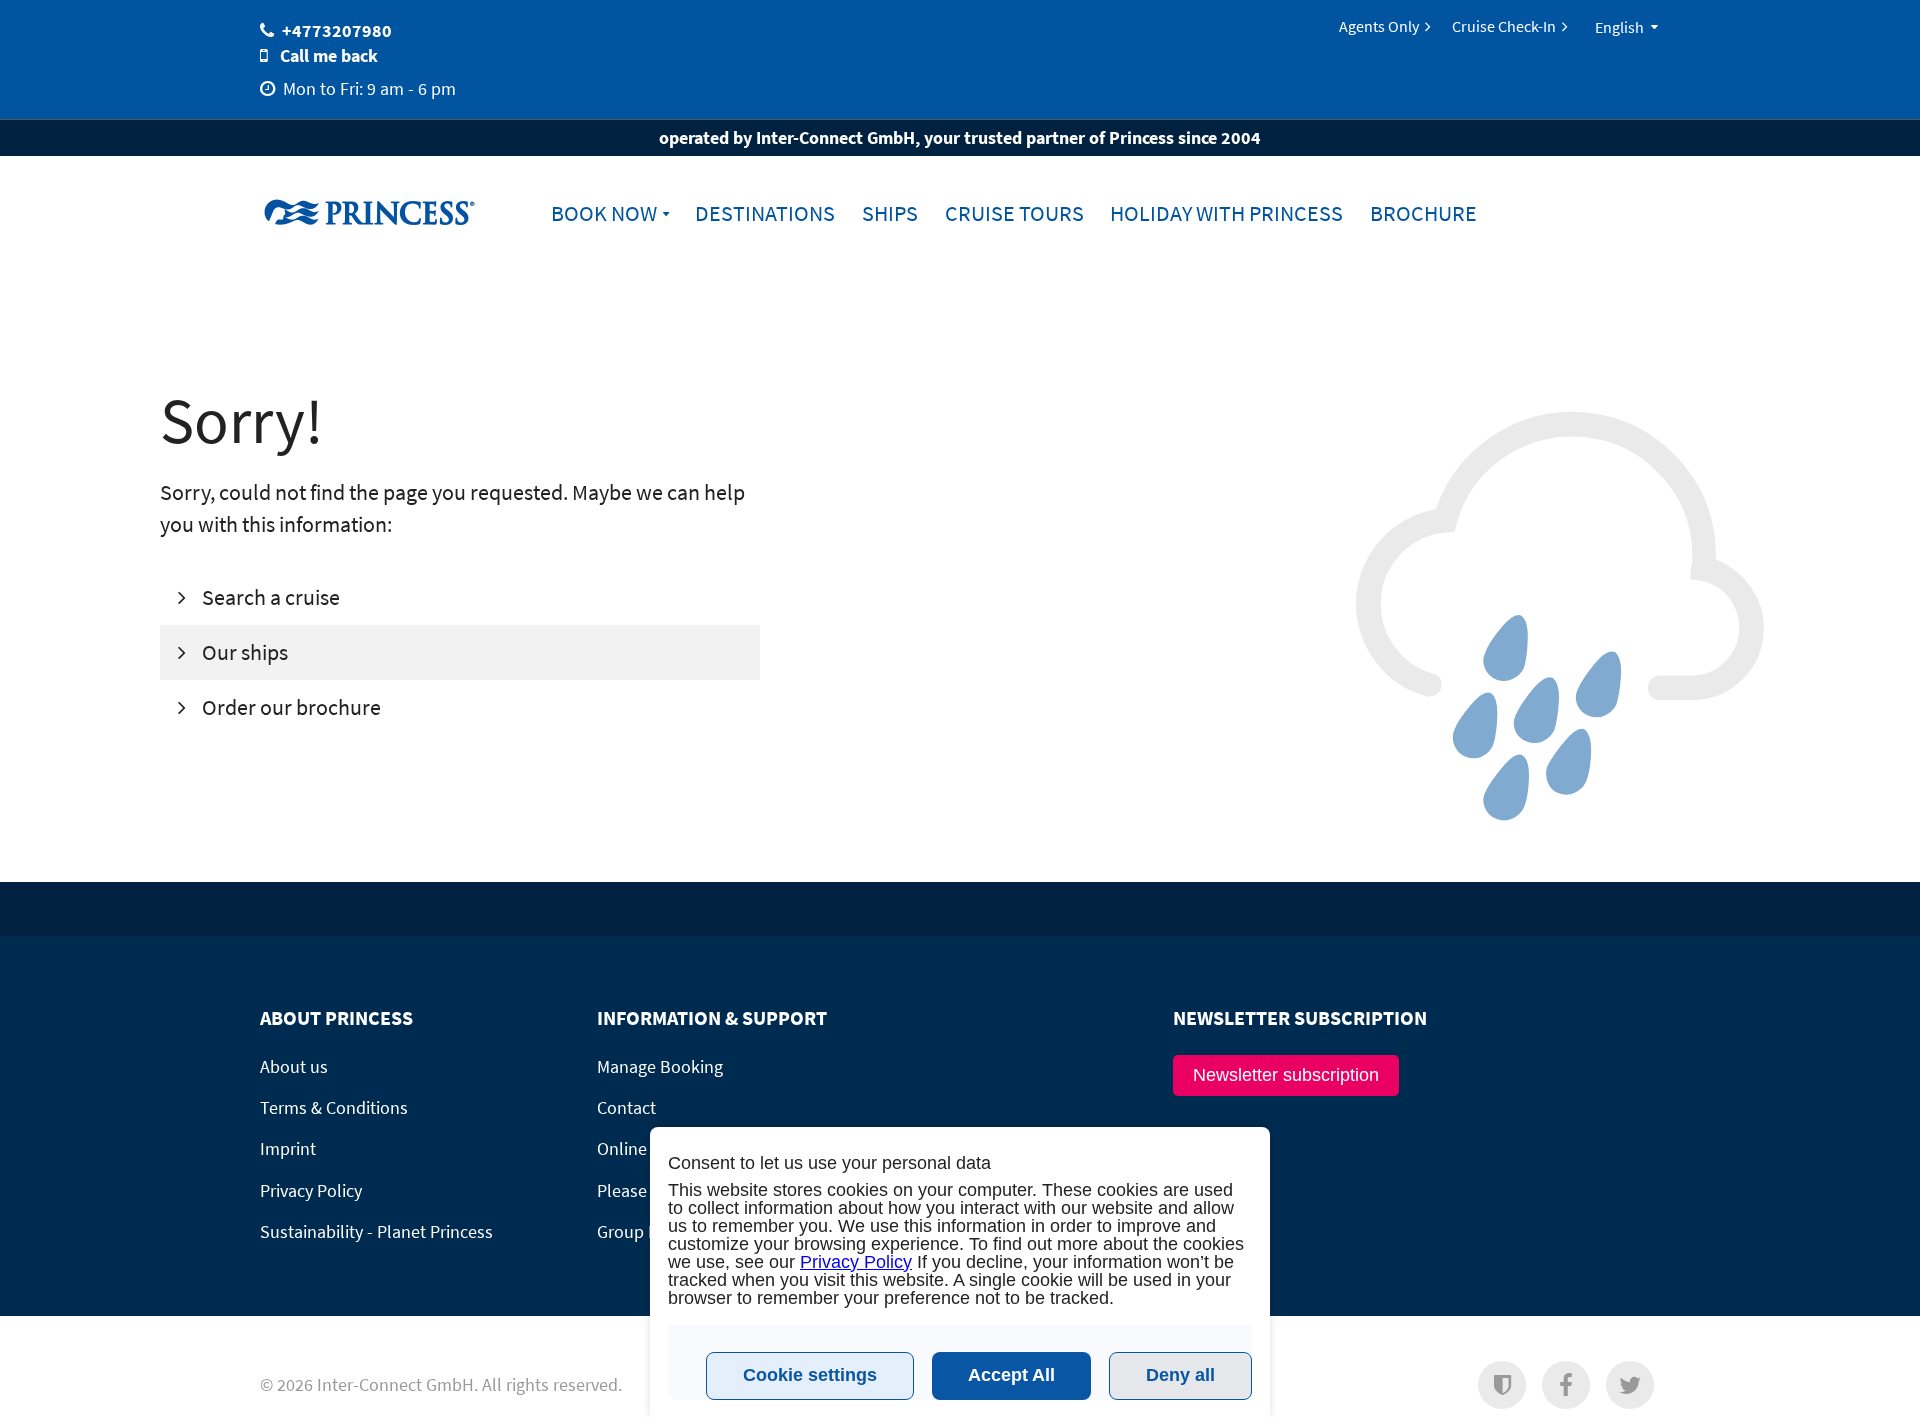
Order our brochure (289, 707)
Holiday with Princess (1226, 213)
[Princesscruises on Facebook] (1566, 1385)
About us (294, 1066)
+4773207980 (337, 30)
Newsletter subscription (1286, 1075)
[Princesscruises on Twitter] (1630, 1385)
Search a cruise (269, 597)
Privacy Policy (311, 1190)
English (1619, 27)
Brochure (1423, 213)
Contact (626, 1107)
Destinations (765, 213)
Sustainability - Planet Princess (376, 1231)
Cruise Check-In (1504, 26)
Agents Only (1379, 26)
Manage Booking (660, 1066)
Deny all (1180, 1375)
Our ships (243, 652)
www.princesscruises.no (385, 211)
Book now (604, 213)
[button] (1502, 1385)
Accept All (1011, 1375)
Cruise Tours (1014, 213)
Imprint (288, 1148)
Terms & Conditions (334, 1107)
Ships (890, 213)
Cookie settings (810, 1375)
